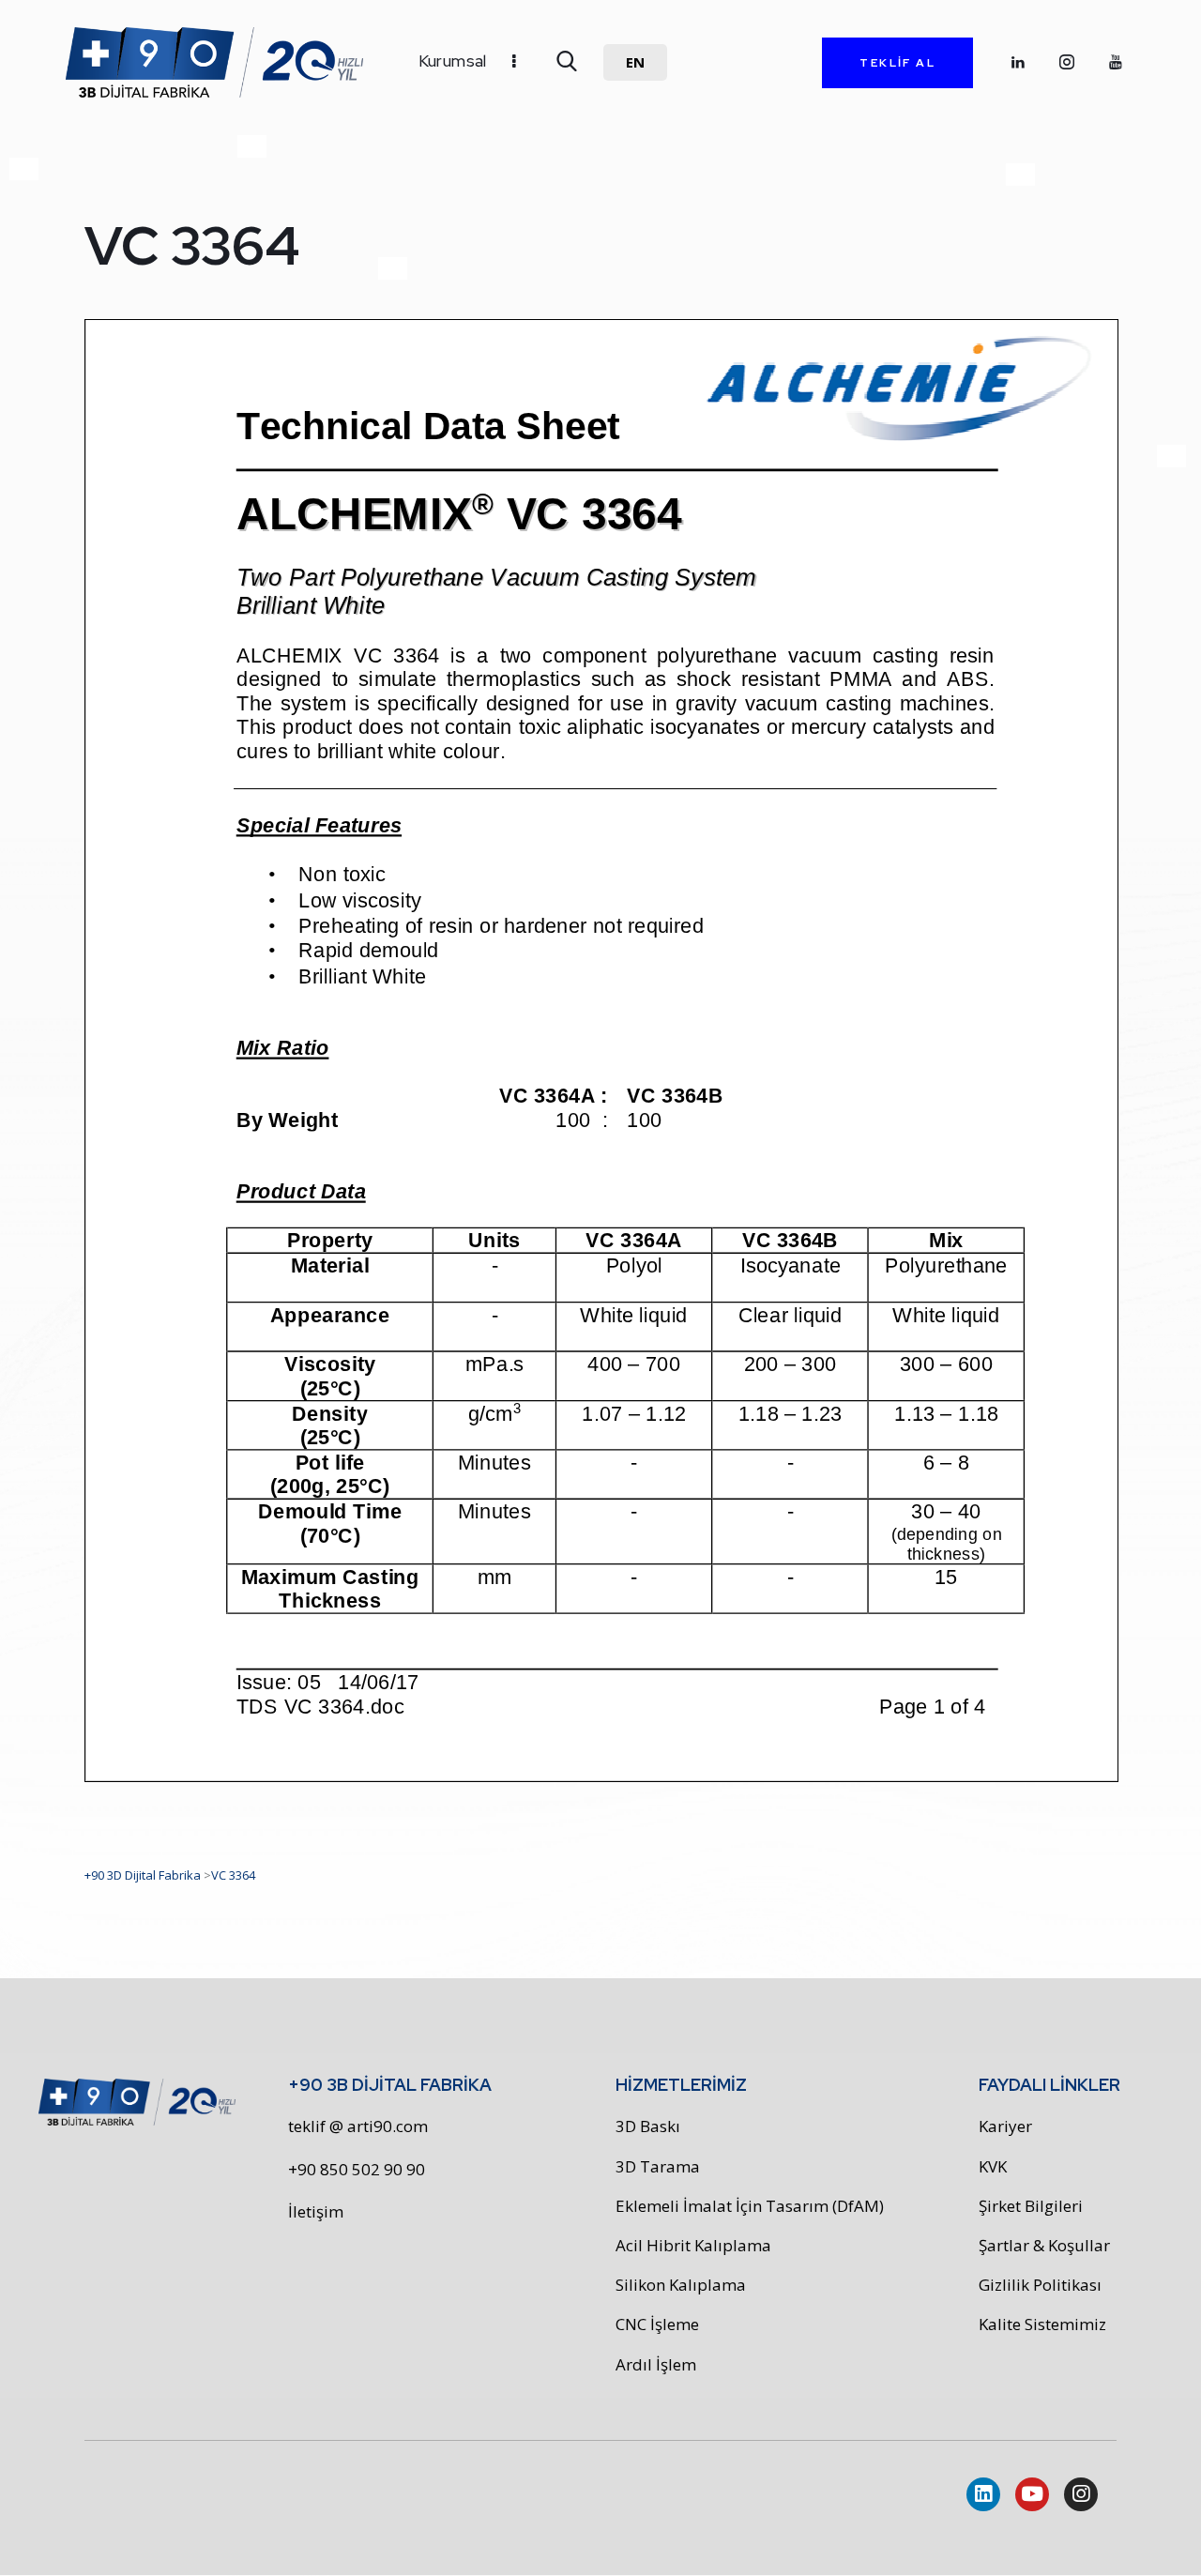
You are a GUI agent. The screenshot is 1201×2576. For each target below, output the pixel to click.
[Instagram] (1081, 2494)
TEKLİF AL (897, 63)
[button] (635, 62)
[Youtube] (1032, 2494)
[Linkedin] (983, 2494)
